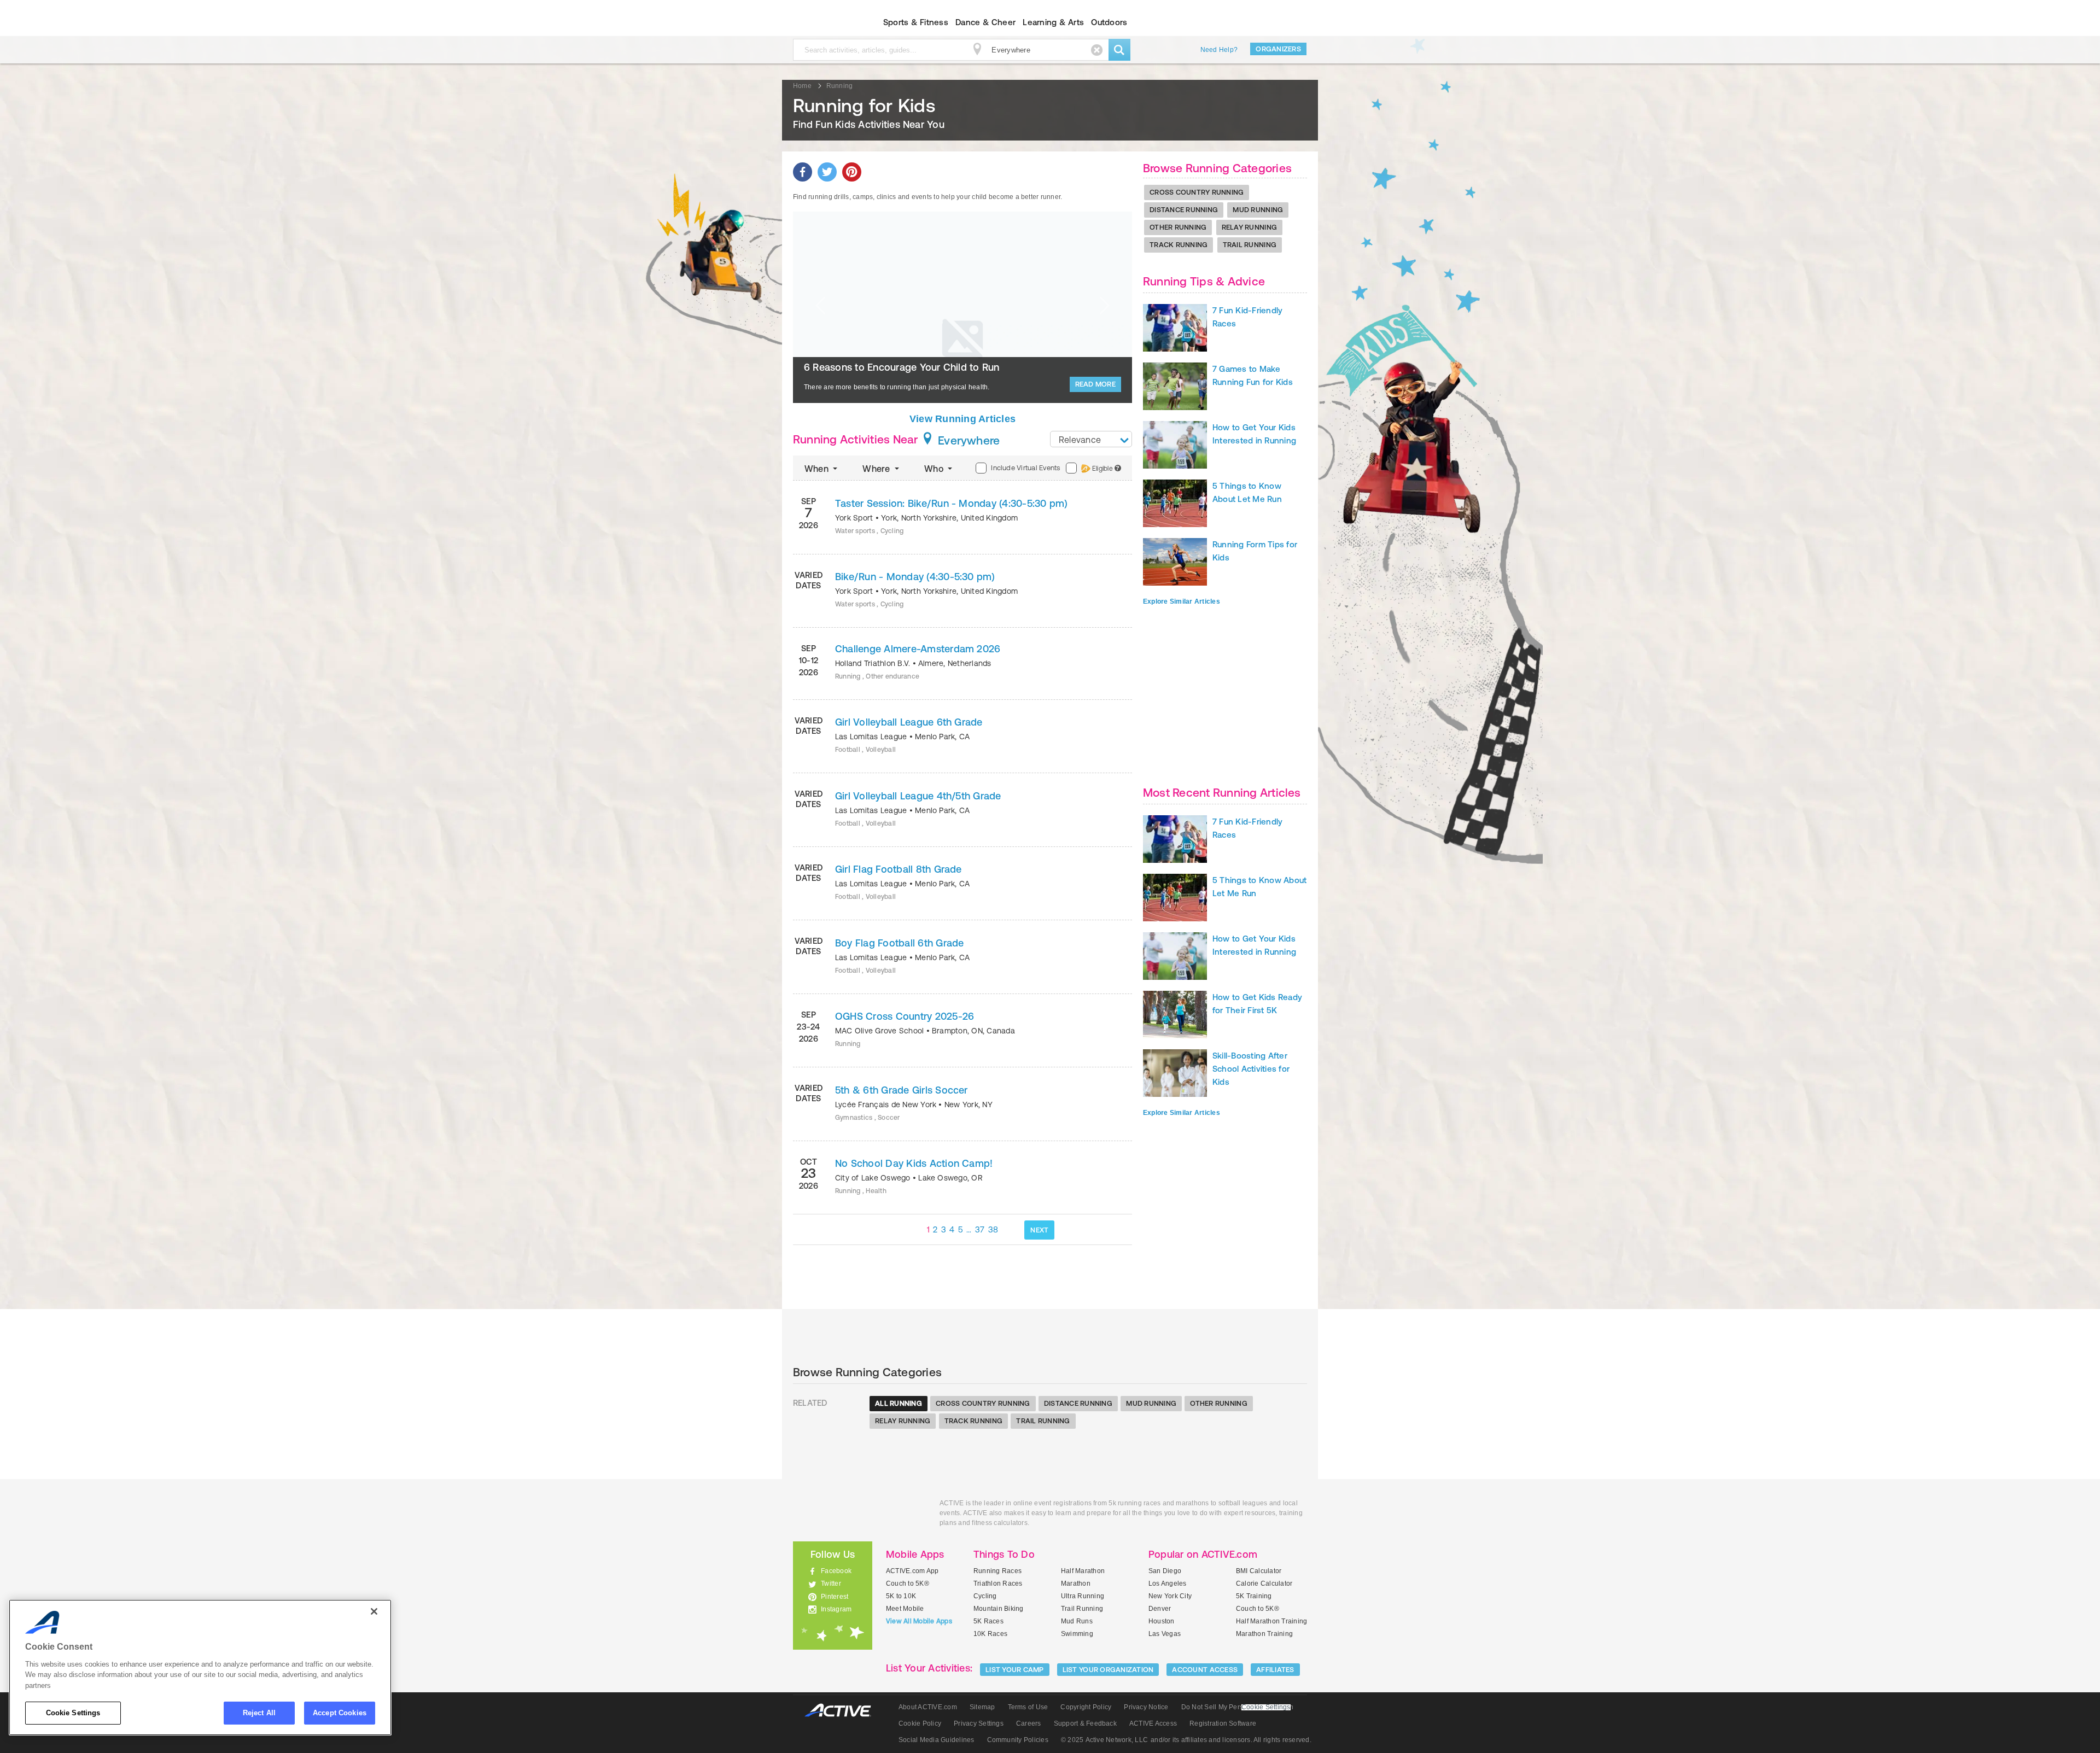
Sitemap (982, 1707)
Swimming (1077, 1634)
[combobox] (1091, 439)
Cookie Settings (73, 1713)
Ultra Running (1083, 1596)
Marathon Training (1264, 1634)
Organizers (1278, 49)
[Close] (374, 1611)
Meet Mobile (905, 1609)
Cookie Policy (920, 1723)
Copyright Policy (1086, 1707)
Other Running (1178, 227)
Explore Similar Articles (1182, 601)
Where (877, 469)
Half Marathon (1083, 1571)
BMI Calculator (1259, 1571)
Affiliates (1275, 1670)
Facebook (836, 1571)
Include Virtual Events (1025, 468)
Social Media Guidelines (937, 1740)
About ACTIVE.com (928, 1707)
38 (993, 1229)
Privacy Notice (1146, 1707)
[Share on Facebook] (803, 172)
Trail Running (1250, 245)
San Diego (1165, 1571)
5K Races (988, 1621)
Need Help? (1219, 50)
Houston (1162, 1621)
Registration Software (1223, 1723)
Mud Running (1258, 210)
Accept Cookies (340, 1713)
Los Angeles (1168, 1583)
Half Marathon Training (1271, 1621)
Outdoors (1109, 22)
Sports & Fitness (916, 22)
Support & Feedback (1085, 1723)
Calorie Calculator (1264, 1583)
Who (935, 469)
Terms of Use (1028, 1707)
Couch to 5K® (908, 1583)
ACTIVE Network (843, 1711)
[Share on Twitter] (827, 172)
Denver (1160, 1609)
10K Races (990, 1634)
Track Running (1179, 245)
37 (980, 1229)
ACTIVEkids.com (823, 22)
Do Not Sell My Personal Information (1237, 1707)
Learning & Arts (1053, 22)
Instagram (836, 1609)
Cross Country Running (1197, 192)
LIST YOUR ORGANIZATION (1108, 1670)
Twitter (831, 1583)
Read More (1095, 384)
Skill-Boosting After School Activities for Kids (1251, 1069)
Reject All (259, 1713)
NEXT (1039, 1230)
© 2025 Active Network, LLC (1104, 1740)
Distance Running (1184, 210)
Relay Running (1249, 227)
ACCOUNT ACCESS (1205, 1670)
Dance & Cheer (985, 22)
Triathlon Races (998, 1583)
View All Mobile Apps (919, 1621)
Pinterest (835, 1597)
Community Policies (1018, 1740)
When (818, 469)
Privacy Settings (979, 1723)
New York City (1170, 1596)
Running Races (997, 1571)
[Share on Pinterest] (852, 172)
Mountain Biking (999, 1609)
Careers (1029, 1723)
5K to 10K (901, 1596)
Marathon (1076, 1583)
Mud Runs (1077, 1621)
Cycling (985, 1596)
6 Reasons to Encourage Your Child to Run (902, 367)
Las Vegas (1165, 1634)
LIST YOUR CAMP (1015, 1670)
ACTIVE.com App (912, 1571)
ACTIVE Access (1153, 1723)
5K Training (1254, 1596)
